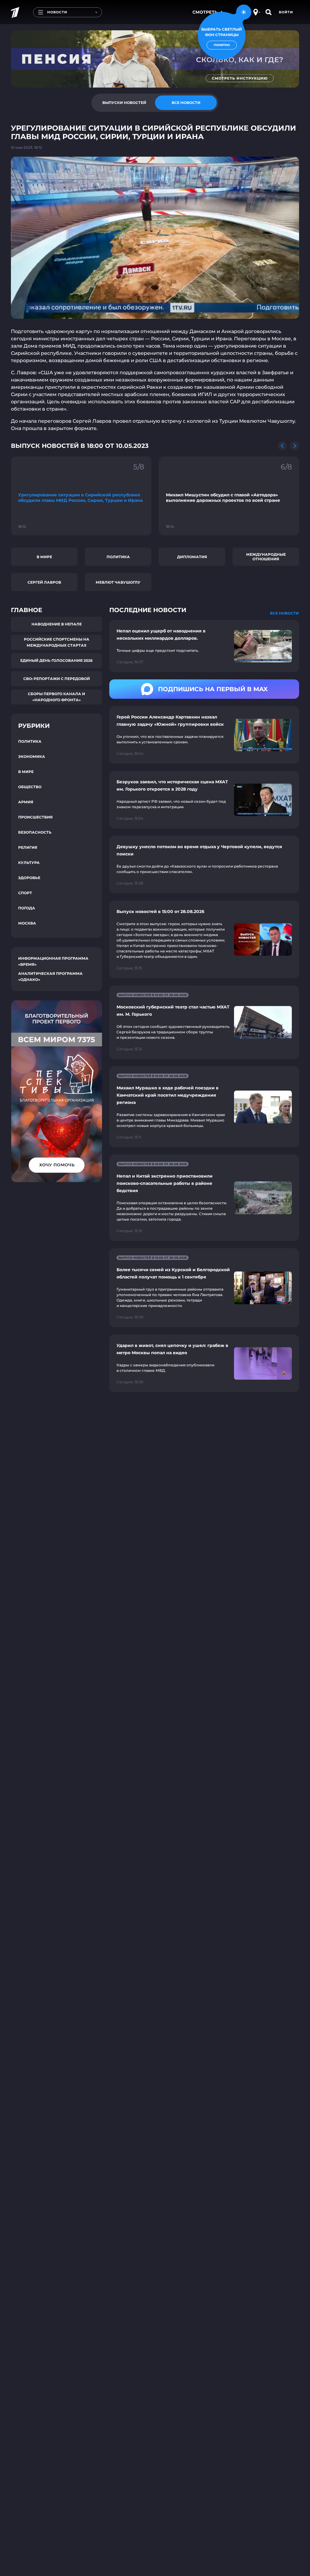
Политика (118, 557)
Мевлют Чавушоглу (118, 582)
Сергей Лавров (44, 582)
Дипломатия (192, 557)
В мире (44, 557)
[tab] (124, 103)
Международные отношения (266, 557)
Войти (286, 12)
